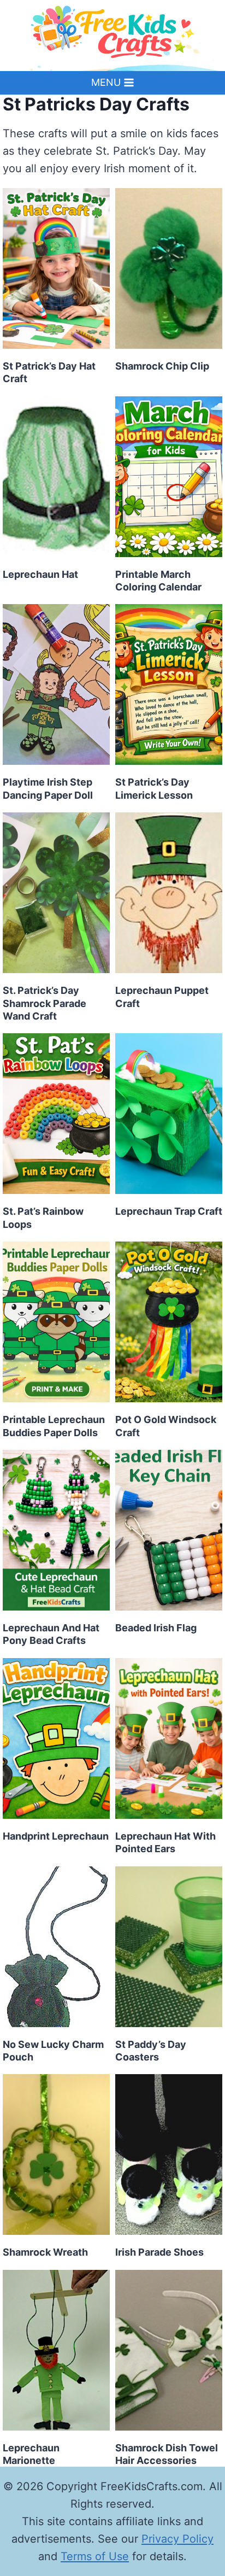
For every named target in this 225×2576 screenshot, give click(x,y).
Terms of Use (95, 2556)
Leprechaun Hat (40, 574)
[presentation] (56, 268)
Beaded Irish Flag (156, 1628)
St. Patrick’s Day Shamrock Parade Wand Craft (45, 1003)
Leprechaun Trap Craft (169, 1211)
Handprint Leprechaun (56, 1836)
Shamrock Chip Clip (162, 366)
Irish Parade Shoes (159, 2252)
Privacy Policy (177, 2539)
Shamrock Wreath (45, 2252)
